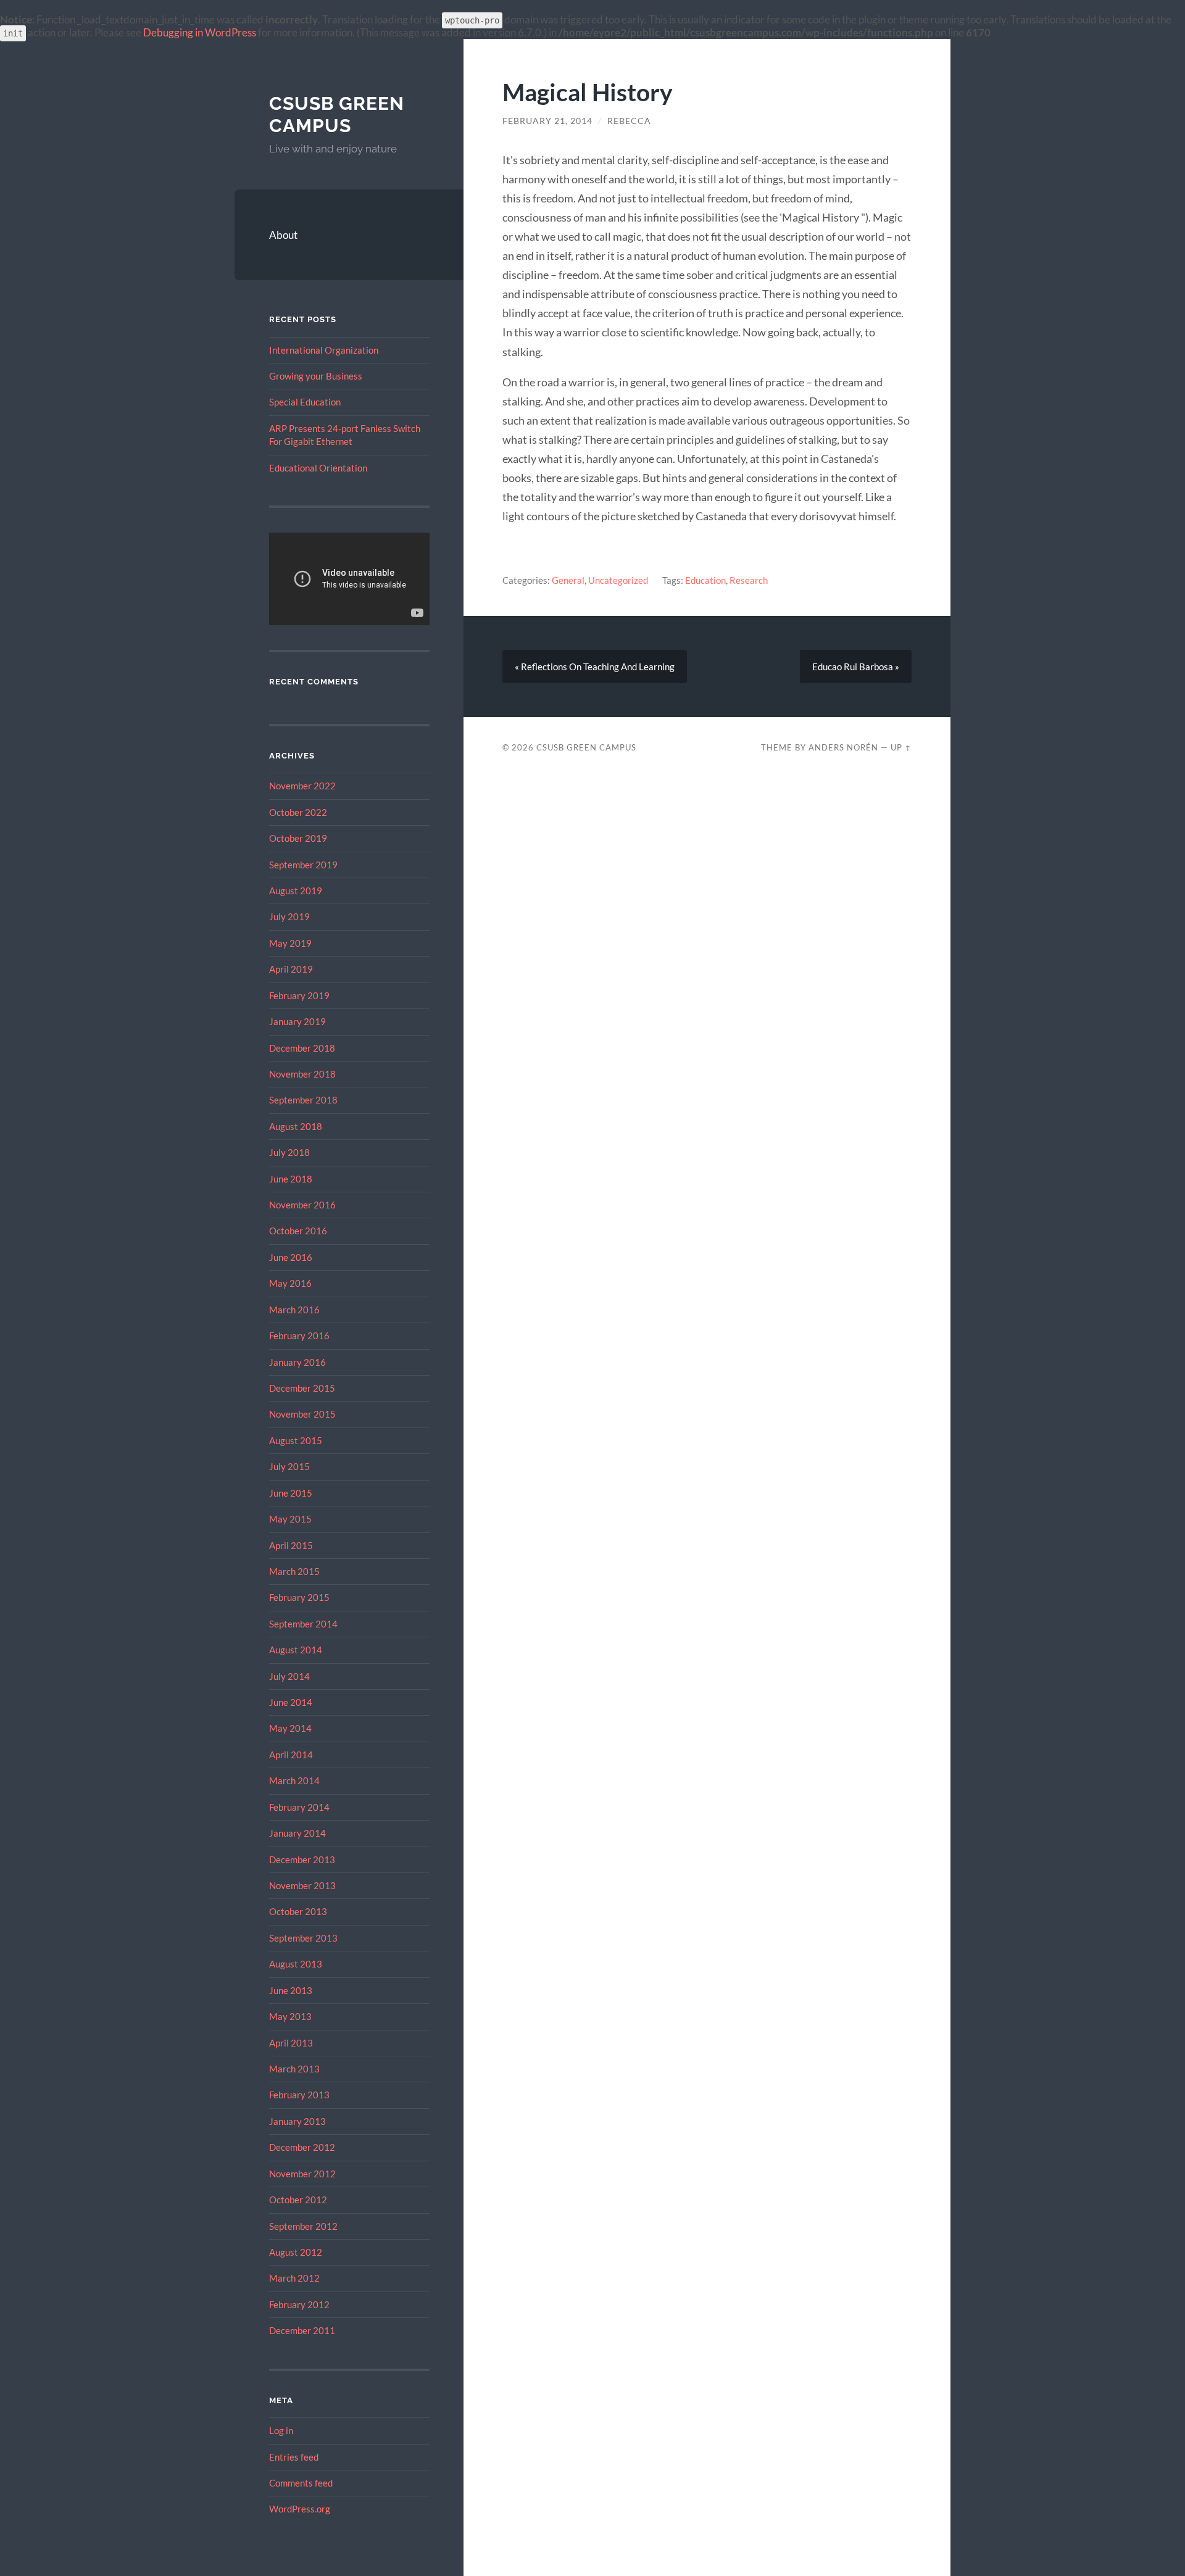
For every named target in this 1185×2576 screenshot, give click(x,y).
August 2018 (296, 1126)
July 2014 (289, 1676)
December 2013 (302, 1859)
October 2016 (298, 1231)
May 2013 (290, 2016)
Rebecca (629, 121)
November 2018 (302, 1074)
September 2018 (303, 1100)
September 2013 (303, 1938)
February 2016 (299, 1336)
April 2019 (291, 969)
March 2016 (294, 1310)
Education (705, 580)
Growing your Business (316, 376)
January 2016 (297, 1362)
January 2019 (297, 1021)
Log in (281, 2430)
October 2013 (298, 1911)
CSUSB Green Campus (337, 114)
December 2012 (302, 2147)
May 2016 (290, 1283)
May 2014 (290, 1728)
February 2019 (299, 995)
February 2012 (299, 2304)
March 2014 (294, 1780)
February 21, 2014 (547, 121)
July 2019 (289, 916)
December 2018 (302, 1048)
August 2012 (296, 2252)
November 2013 (302, 1885)
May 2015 (290, 1519)
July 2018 (289, 1152)
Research (749, 580)
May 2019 (290, 943)
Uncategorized (618, 580)
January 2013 (297, 2121)
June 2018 (291, 1179)
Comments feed (301, 2483)
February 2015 (299, 1597)
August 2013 (296, 1964)
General (568, 580)
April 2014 (291, 1755)
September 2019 (303, 865)
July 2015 (289, 1466)
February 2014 (299, 1807)
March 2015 (294, 1571)
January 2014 (297, 1833)
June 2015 (291, 1493)
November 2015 (302, 1414)
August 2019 (296, 891)
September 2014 (303, 1624)
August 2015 (296, 1440)
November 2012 (302, 2174)
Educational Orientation (318, 468)
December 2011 (302, 2330)
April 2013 (291, 2043)
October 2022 (298, 812)
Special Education (305, 402)
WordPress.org (300, 2509)
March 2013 (294, 2069)
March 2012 (294, 2278)
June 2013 (291, 1990)
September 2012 (303, 2226)
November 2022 (302, 786)
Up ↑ (901, 747)
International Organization (324, 350)
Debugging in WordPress (200, 32)
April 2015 (291, 1545)
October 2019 (298, 838)
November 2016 (302, 1205)
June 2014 (291, 1702)
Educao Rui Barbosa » (856, 667)
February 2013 (299, 2095)
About (283, 235)
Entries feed (294, 2457)
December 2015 (302, 1388)
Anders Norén (843, 747)
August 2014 (296, 1650)
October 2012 (298, 2200)
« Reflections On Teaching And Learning (595, 667)
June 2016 (291, 1257)
